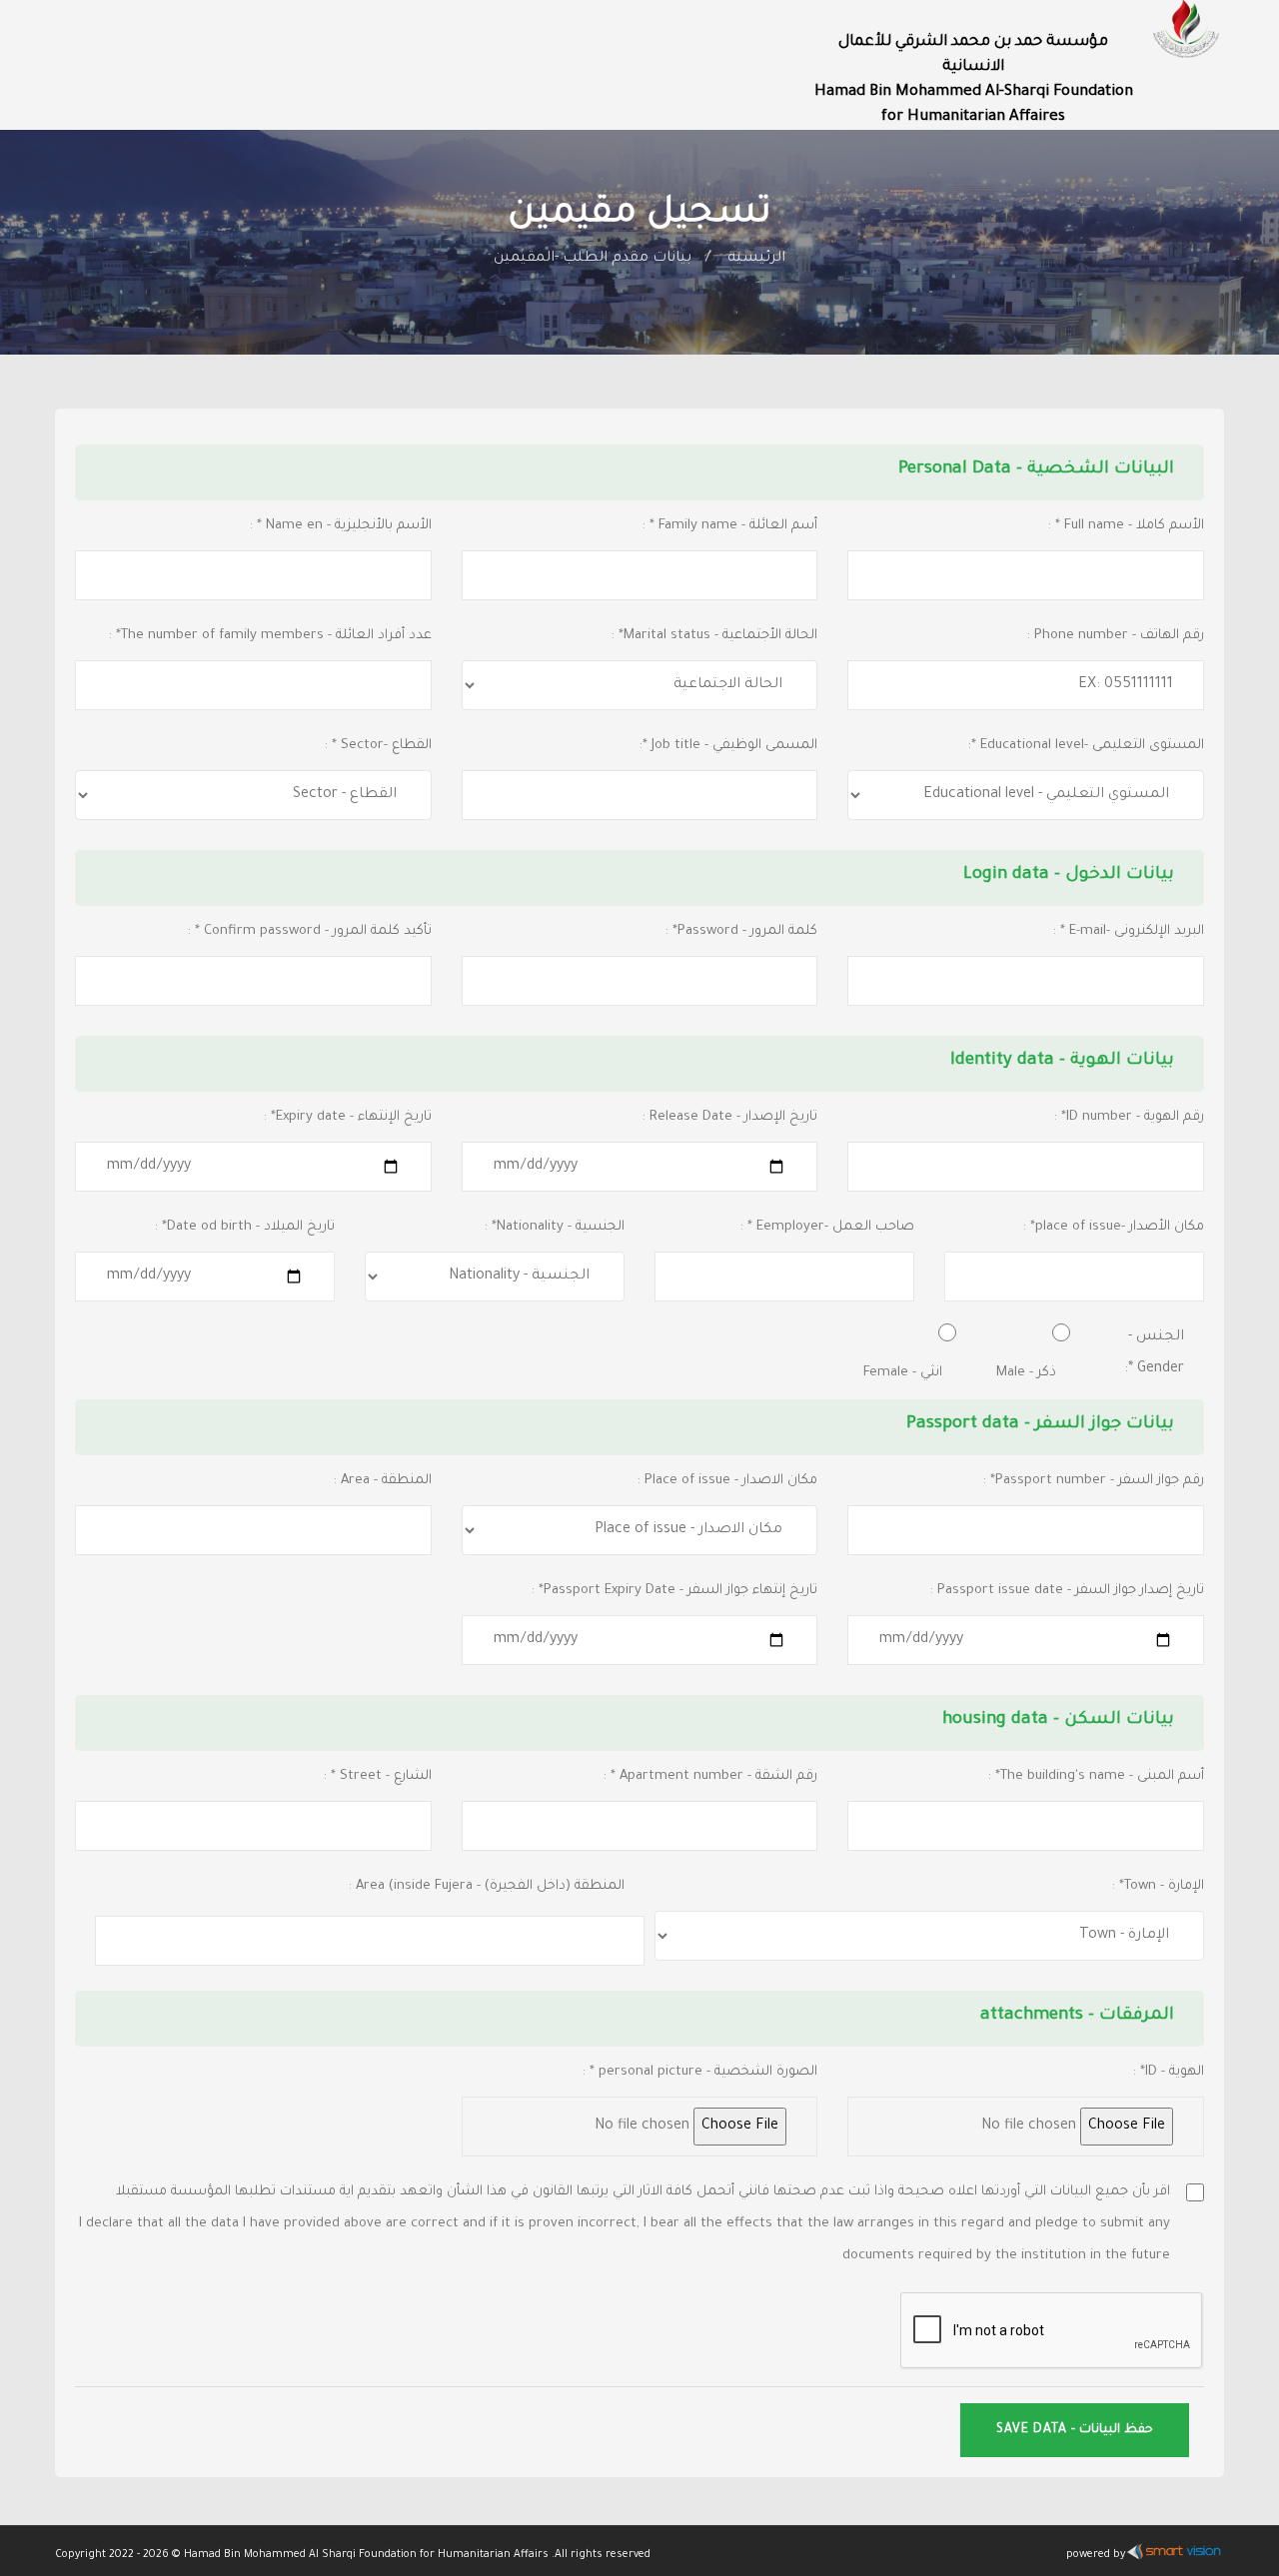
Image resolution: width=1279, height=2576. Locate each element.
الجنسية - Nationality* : (555, 1227)
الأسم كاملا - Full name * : (1126, 526)
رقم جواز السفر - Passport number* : (1094, 1481)
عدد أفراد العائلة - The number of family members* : (270, 636)
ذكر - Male (1026, 1373)
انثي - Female (903, 1373)
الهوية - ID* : (1169, 2072)
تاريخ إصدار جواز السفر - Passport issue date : (1067, 1591)
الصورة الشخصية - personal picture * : (700, 2072)
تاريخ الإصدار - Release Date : (730, 1117)
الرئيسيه (756, 259)
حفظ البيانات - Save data (1075, 2430)
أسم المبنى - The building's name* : (1096, 1776)
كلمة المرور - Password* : (741, 931)
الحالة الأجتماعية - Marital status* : (714, 636)
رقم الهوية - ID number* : (1129, 1117)
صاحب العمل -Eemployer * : (827, 1227)
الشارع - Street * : (378, 1776)
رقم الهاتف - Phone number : (1116, 636)
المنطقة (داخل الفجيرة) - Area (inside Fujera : (487, 1886)
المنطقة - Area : (383, 1481)
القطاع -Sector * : (378, 746)
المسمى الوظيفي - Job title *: (728, 746)
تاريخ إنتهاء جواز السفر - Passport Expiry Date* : (674, 1591)
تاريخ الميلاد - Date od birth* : (245, 1227)
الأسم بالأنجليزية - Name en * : (341, 526)
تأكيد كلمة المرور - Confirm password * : (310, 931)
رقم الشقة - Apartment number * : (710, 1776)
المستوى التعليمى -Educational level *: (1086, 746)
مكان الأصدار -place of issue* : (1114, 1227)
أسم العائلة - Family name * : (730, 526)
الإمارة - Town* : (1158, 1886)
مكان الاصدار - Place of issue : (727, 1481)
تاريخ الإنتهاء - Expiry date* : (348, 1117)
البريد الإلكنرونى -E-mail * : (1129, 931)
